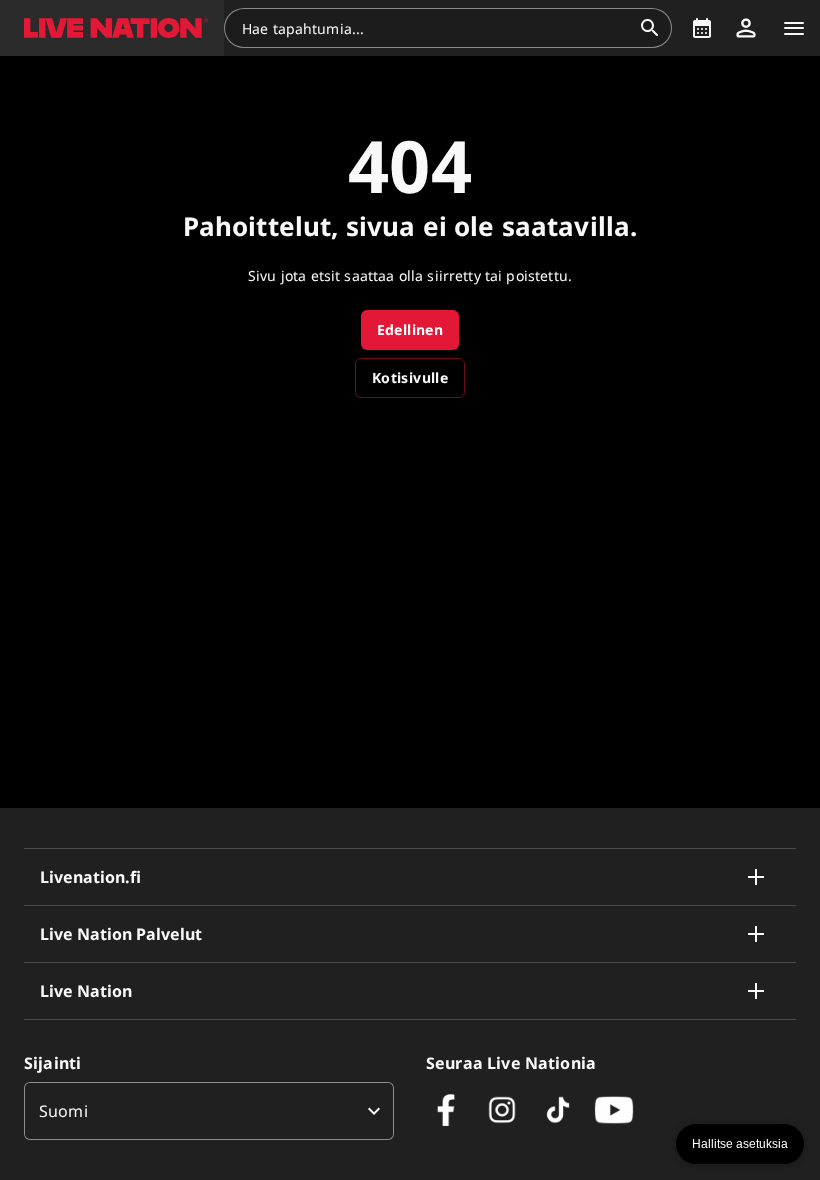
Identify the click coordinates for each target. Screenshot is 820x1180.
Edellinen (410, 329)
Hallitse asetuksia (740, 1144)
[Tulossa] (702, 28)
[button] (112, 28)
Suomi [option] (63, 1111)
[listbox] (209, 1111)
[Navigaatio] (794, 28)
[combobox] (436, 28)
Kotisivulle (410, 377)
